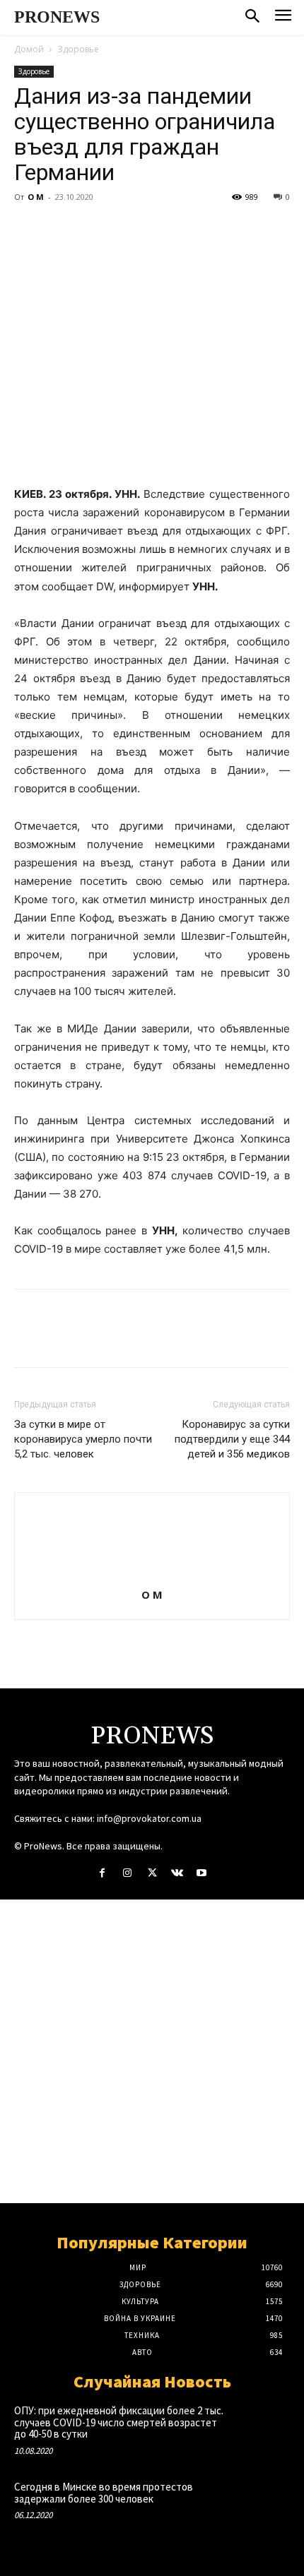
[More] (159, 229)
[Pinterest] (93, 229)
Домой (29, 49)
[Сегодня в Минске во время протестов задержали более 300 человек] (262, 2506)
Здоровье (78, 49)
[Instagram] (127, 1873)
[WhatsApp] (126, 229)
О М (36, 197)
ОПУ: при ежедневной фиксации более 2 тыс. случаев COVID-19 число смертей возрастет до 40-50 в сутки (119, 2422)
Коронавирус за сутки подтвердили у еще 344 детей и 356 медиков (232, 1439)
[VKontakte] (177, 1873)
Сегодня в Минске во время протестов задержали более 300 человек (104, 2493)
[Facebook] (28, 229)
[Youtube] (202, 1873)
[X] (61, 229)
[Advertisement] (152, 2051)
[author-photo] (152, 1575)
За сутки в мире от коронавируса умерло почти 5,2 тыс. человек (83, 1439)
